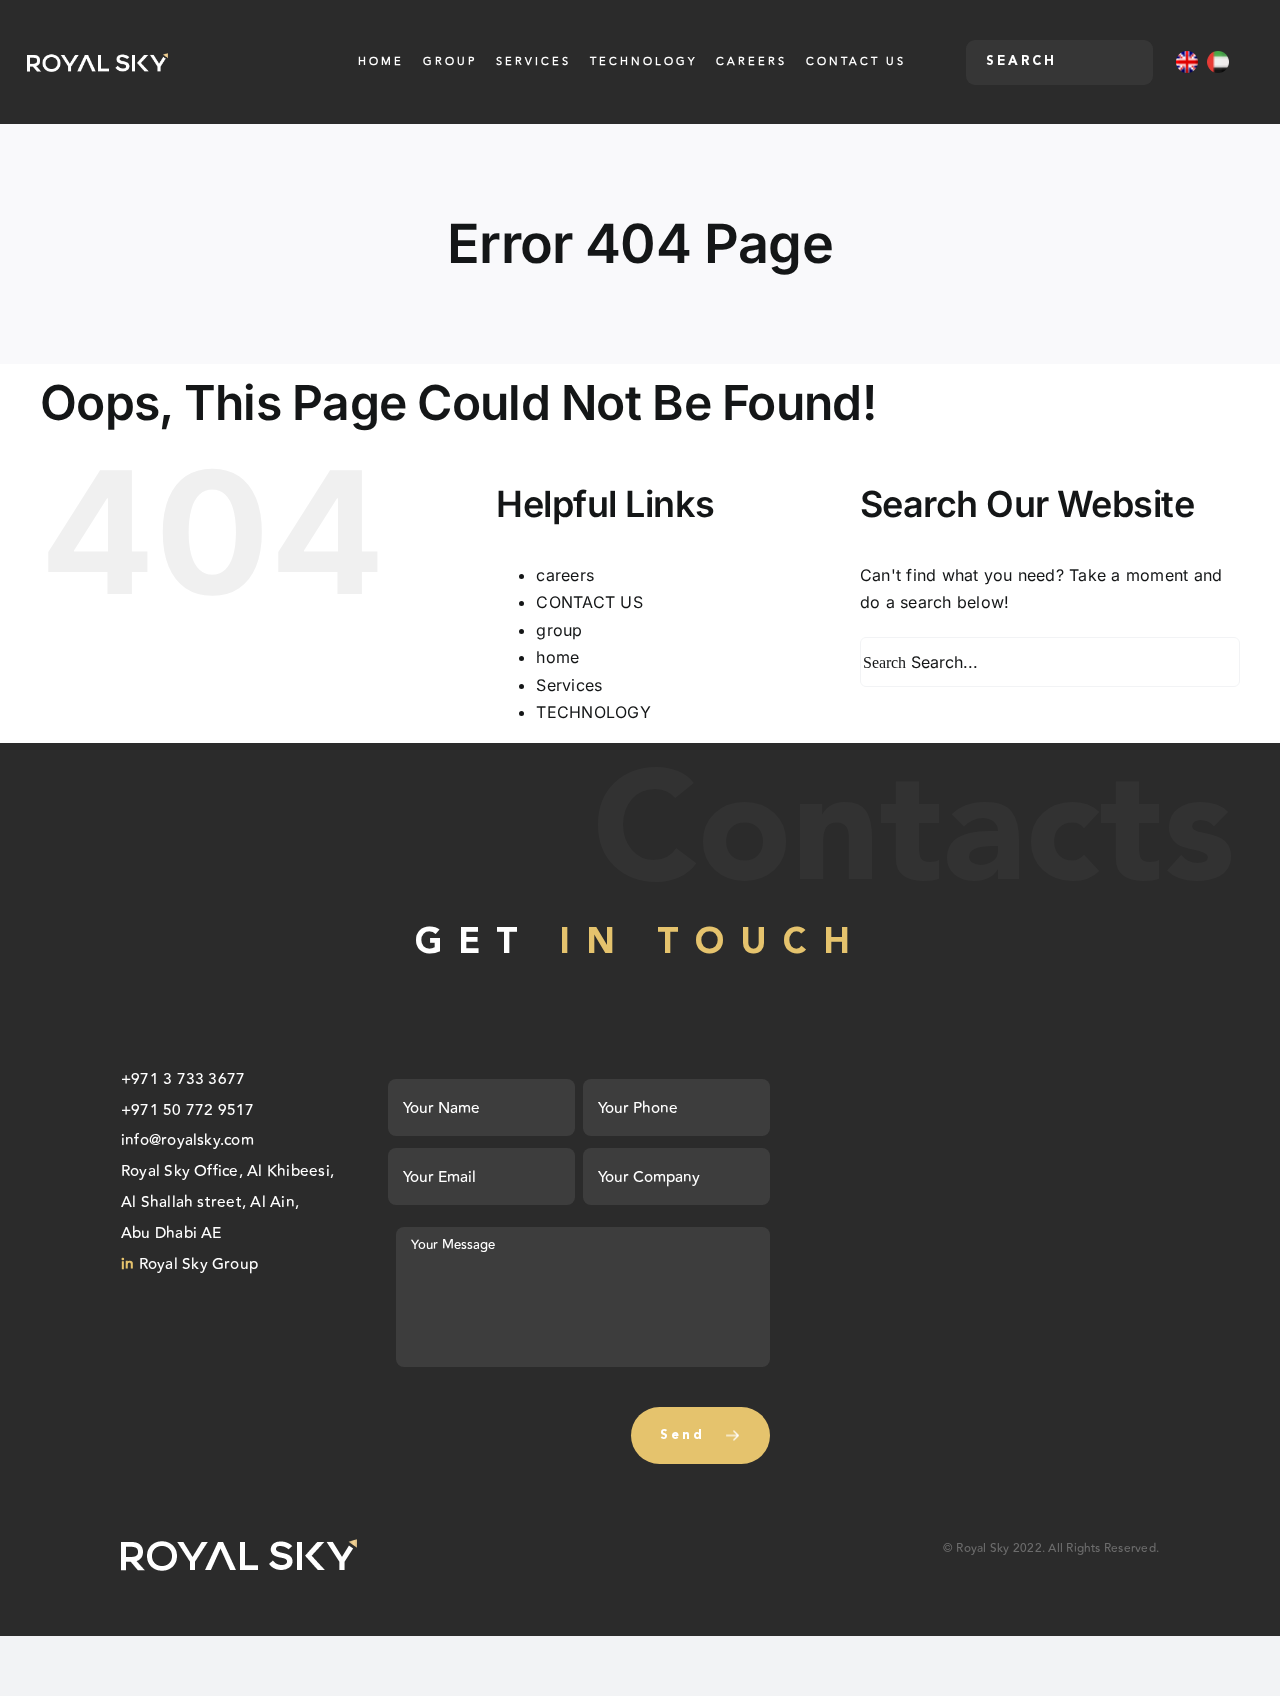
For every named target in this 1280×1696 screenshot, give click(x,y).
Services (569, 685)
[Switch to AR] (1218, 62)
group (559, 630)
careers (565, 575)
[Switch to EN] (1187, 62)
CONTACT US (589, 602)
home (557, 657)
